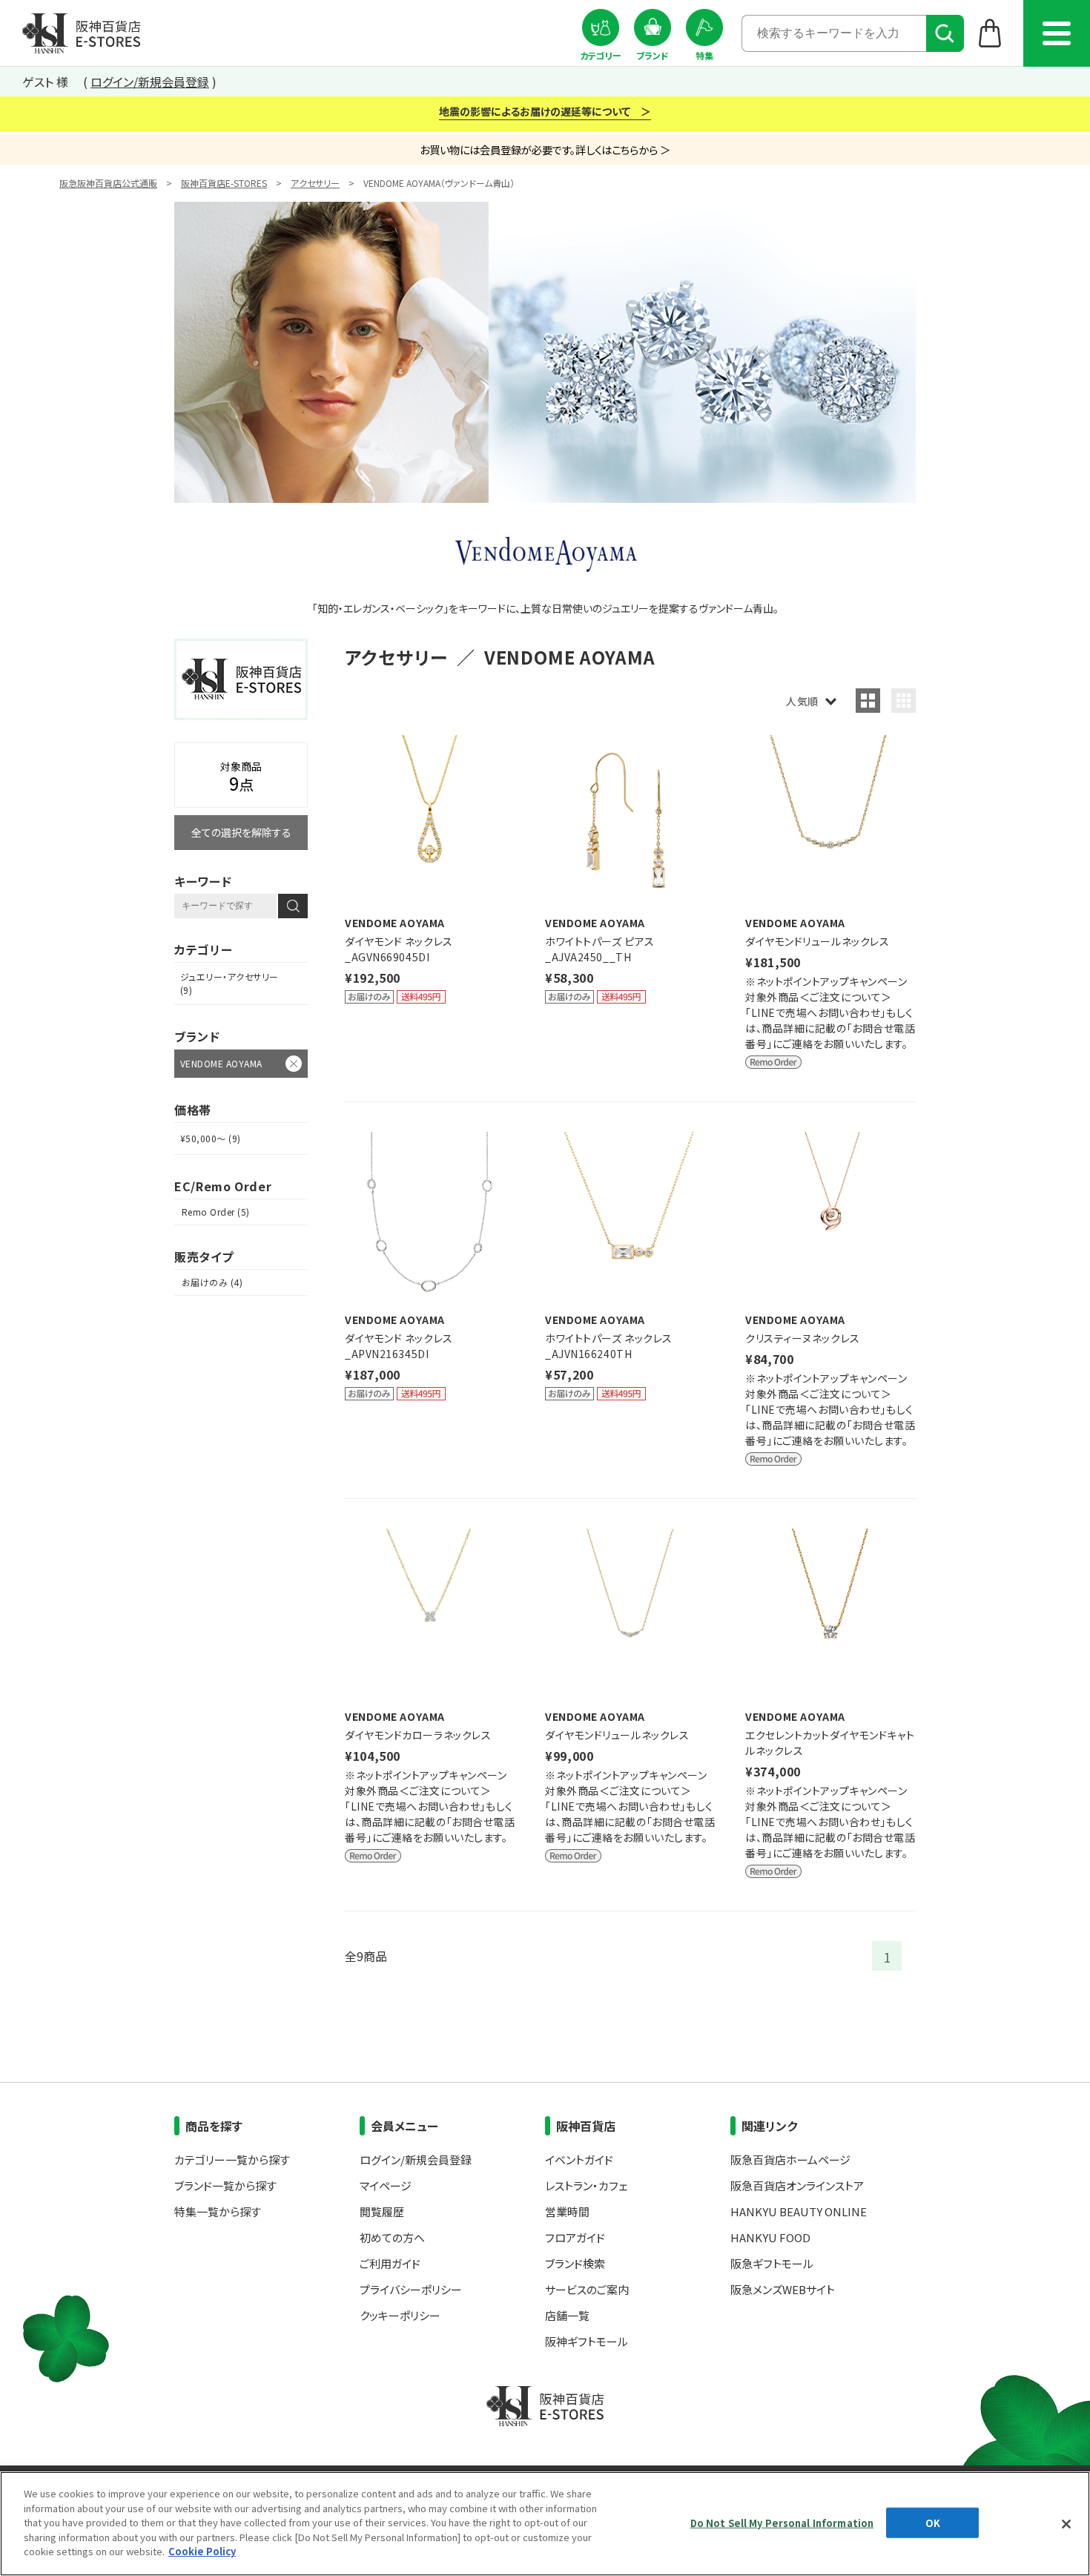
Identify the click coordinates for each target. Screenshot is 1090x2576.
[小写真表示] (904, 701)
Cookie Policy (202, 2551)
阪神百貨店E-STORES (224, 183)
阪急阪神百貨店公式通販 (108, 183)
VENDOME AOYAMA (221, 1063)
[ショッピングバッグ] (990, 33)
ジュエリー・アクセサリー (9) (229, 983)
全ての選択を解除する (241, 832)
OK (933, 2522)
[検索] (945, 33)
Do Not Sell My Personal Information (782, 2522)
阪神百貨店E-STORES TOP (81, 33)
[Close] (1066, 2524)
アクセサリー (315, 183)
